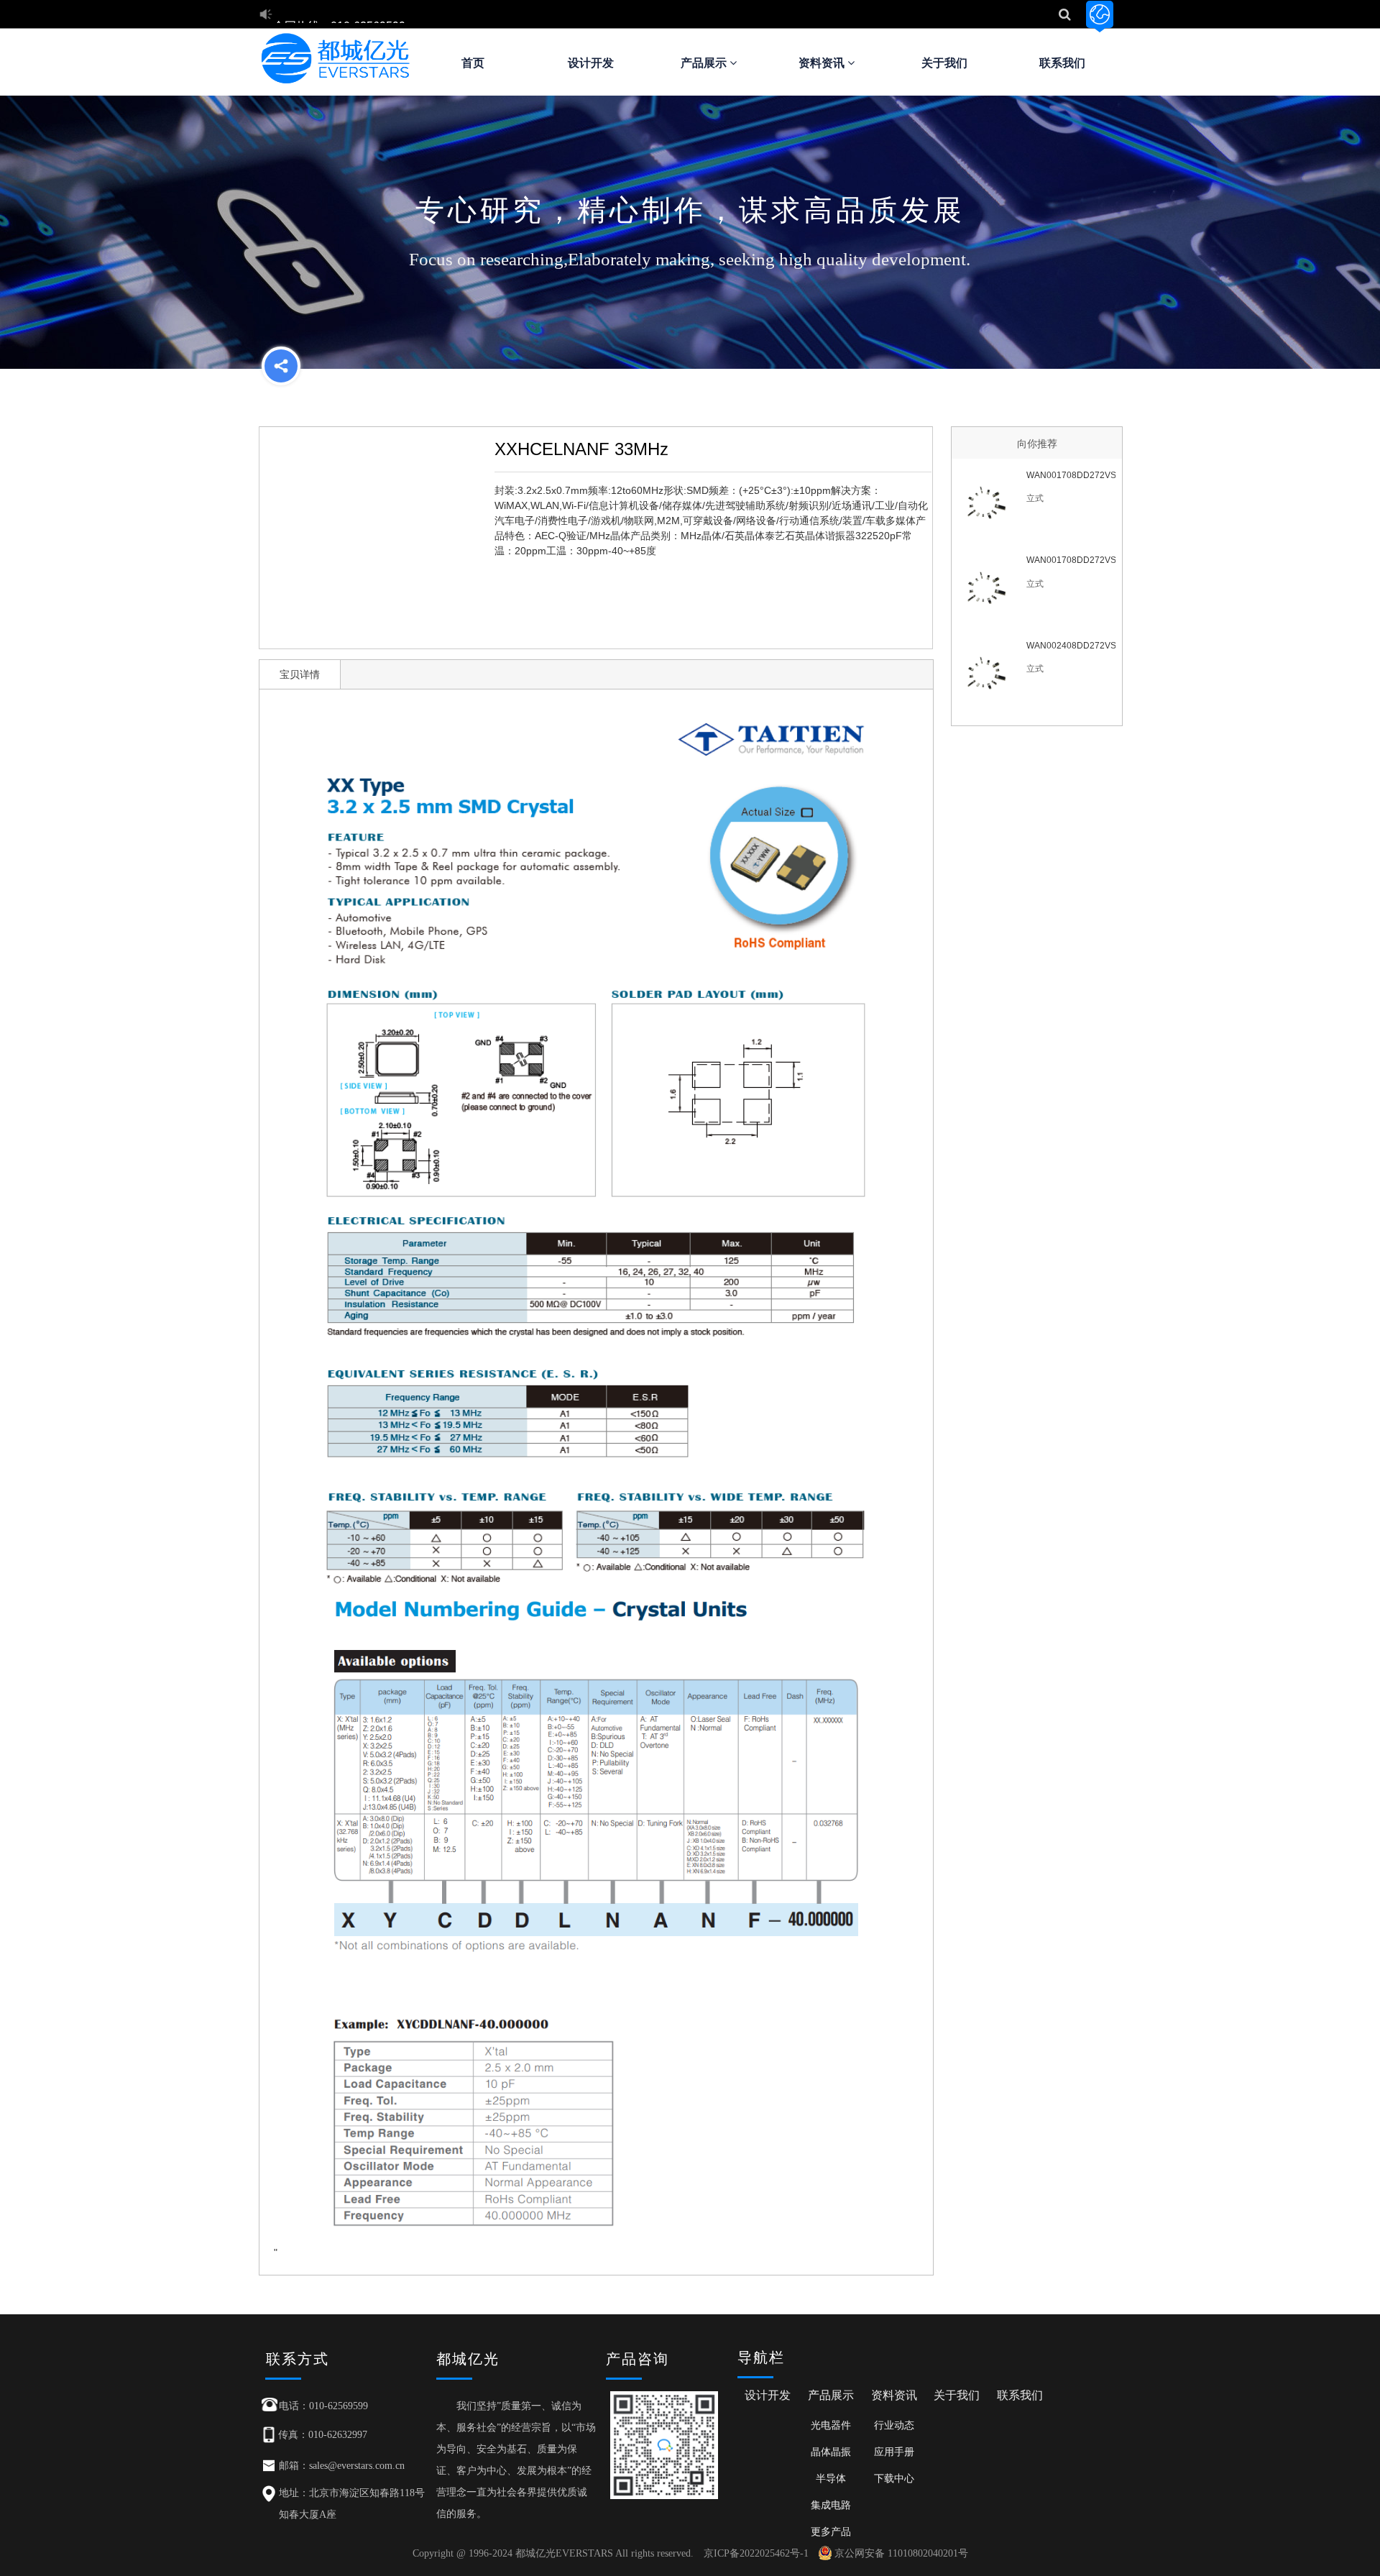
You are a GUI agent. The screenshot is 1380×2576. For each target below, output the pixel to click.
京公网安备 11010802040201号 (901, 2553)
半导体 (831, 2478)
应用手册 (894, 2452)
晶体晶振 (831, 2452)
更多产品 (831, 2531)
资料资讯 (823, 63)
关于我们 (944, 63)
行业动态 (894, 2425)
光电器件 (831, 2425)
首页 (473, 63)
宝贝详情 (300, 674)
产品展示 (705, 63)
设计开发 (591, 63)
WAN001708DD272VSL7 (1071, 475)
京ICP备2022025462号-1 (756, 2553)
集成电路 (831, 2505)
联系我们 (1062, 63)
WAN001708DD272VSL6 (1071, 560)
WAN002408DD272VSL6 (1071, 646)
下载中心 (894, 2478)
